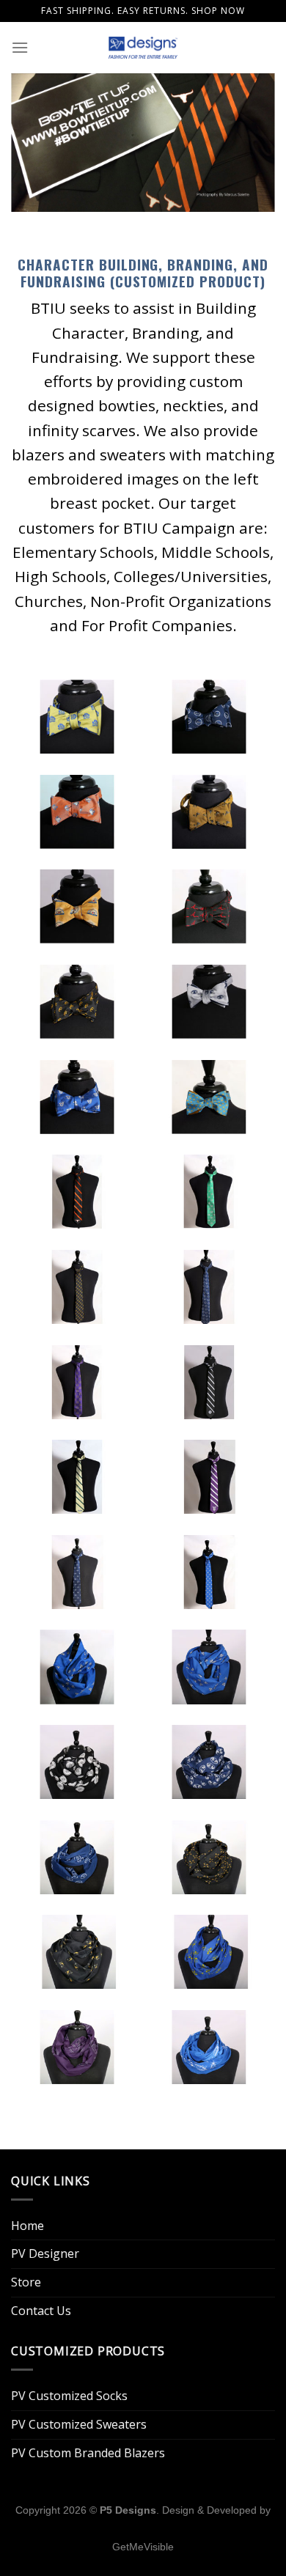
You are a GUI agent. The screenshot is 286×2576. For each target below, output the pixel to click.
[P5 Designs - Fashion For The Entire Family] (143, 48)
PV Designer (45, 2253)
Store (26, 2282)
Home (27, 2226)
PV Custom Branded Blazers (88, 2453)
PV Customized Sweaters (79, 2424)
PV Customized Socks (69, 2396)
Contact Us (41, 2311)
